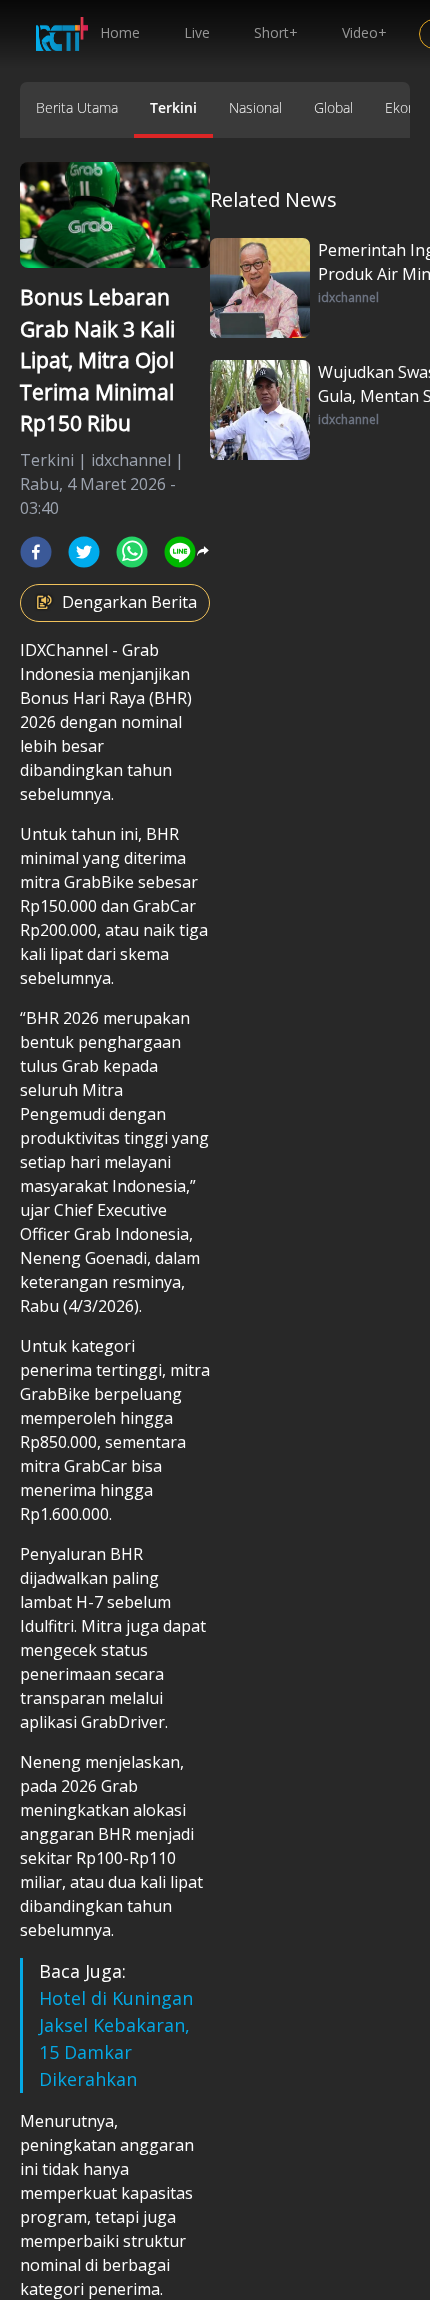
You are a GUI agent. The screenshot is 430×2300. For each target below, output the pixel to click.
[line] (180, 552)
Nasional (255, 107)
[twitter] (84, 552)
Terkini (173, 107)
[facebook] (36, 552)
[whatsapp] (132, 552)
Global (333, 107)
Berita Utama (77, 107)
